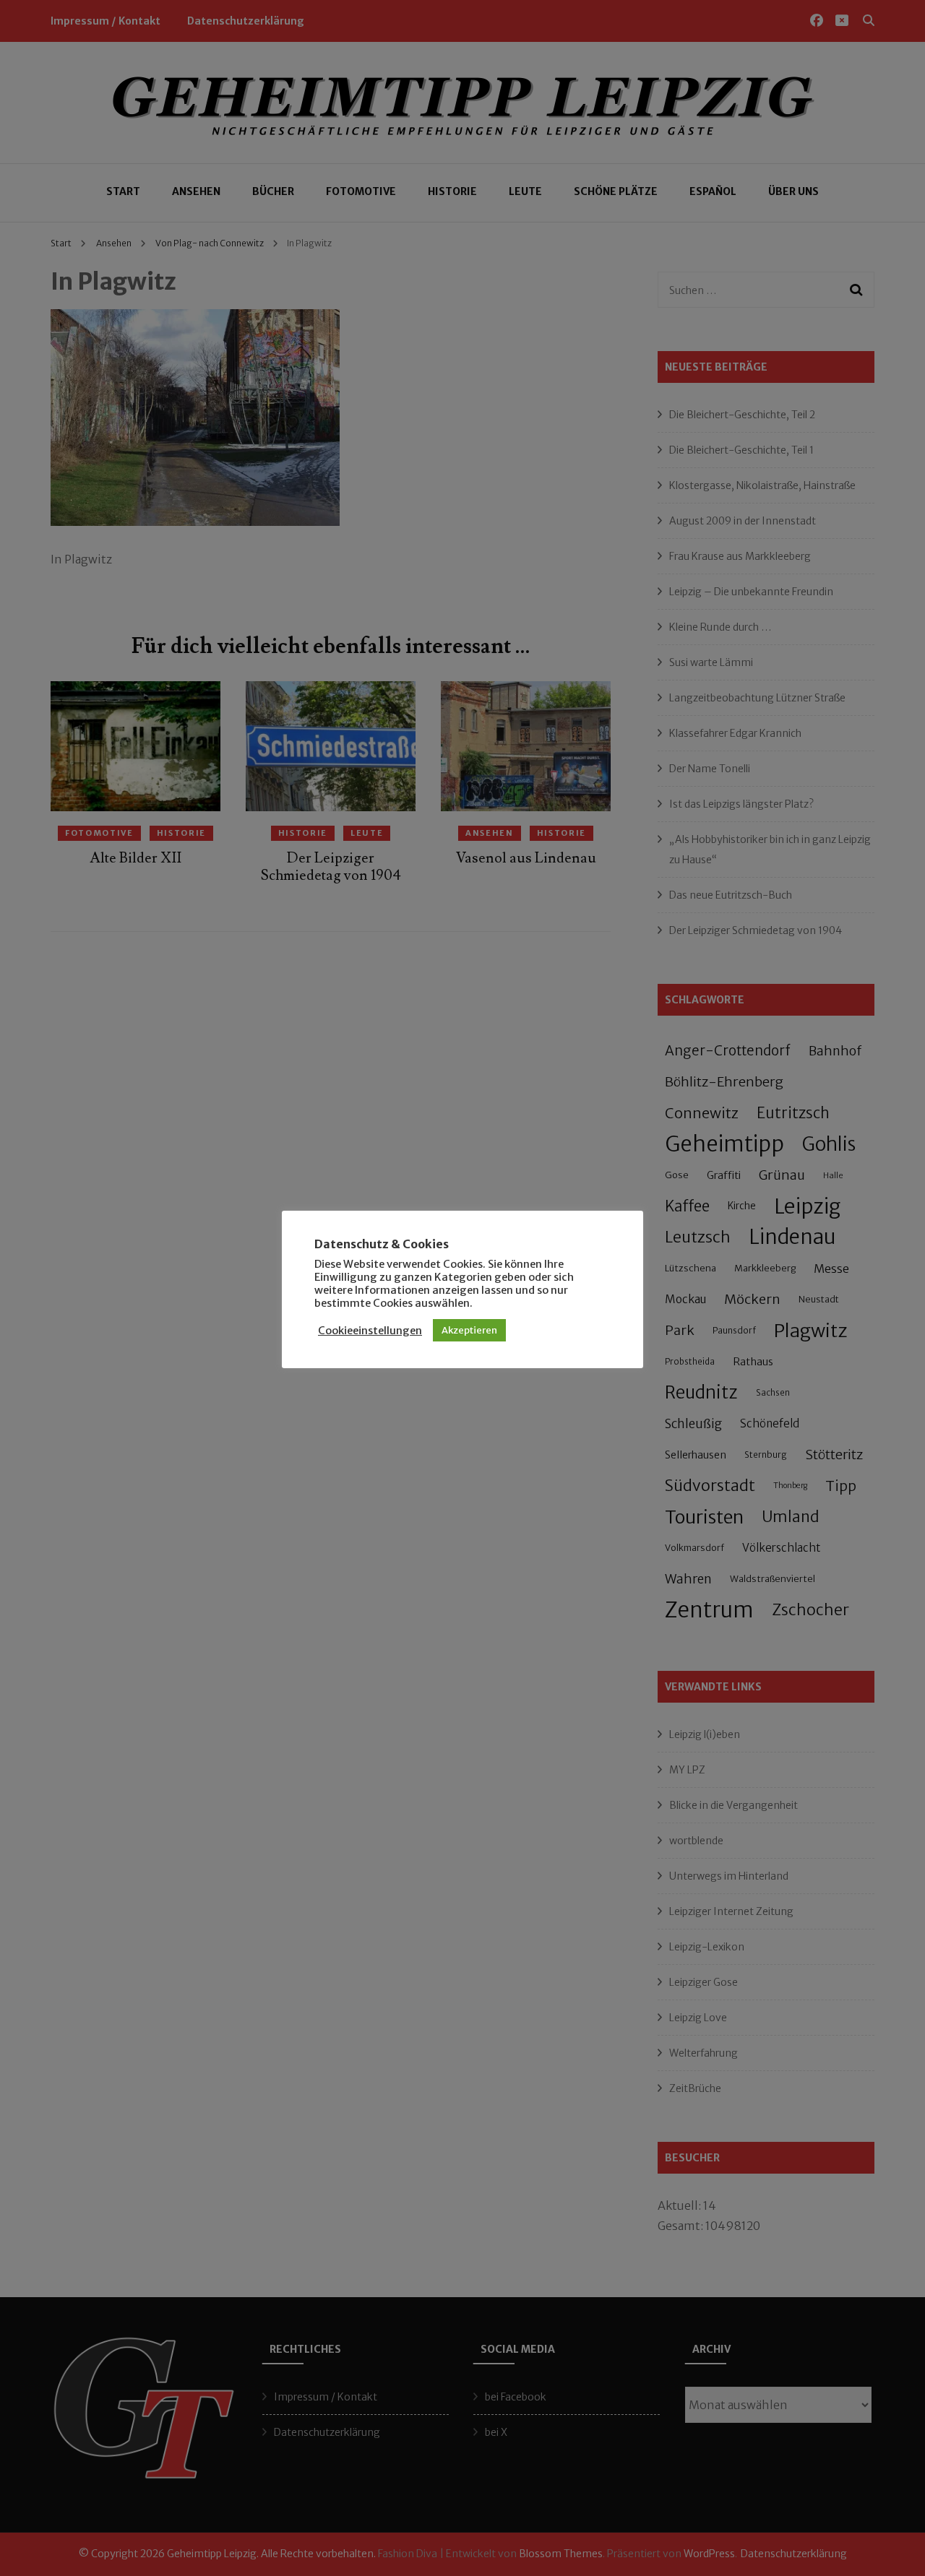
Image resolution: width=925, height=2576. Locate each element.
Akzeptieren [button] (469, 1330)
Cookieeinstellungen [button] (370, 1331)
